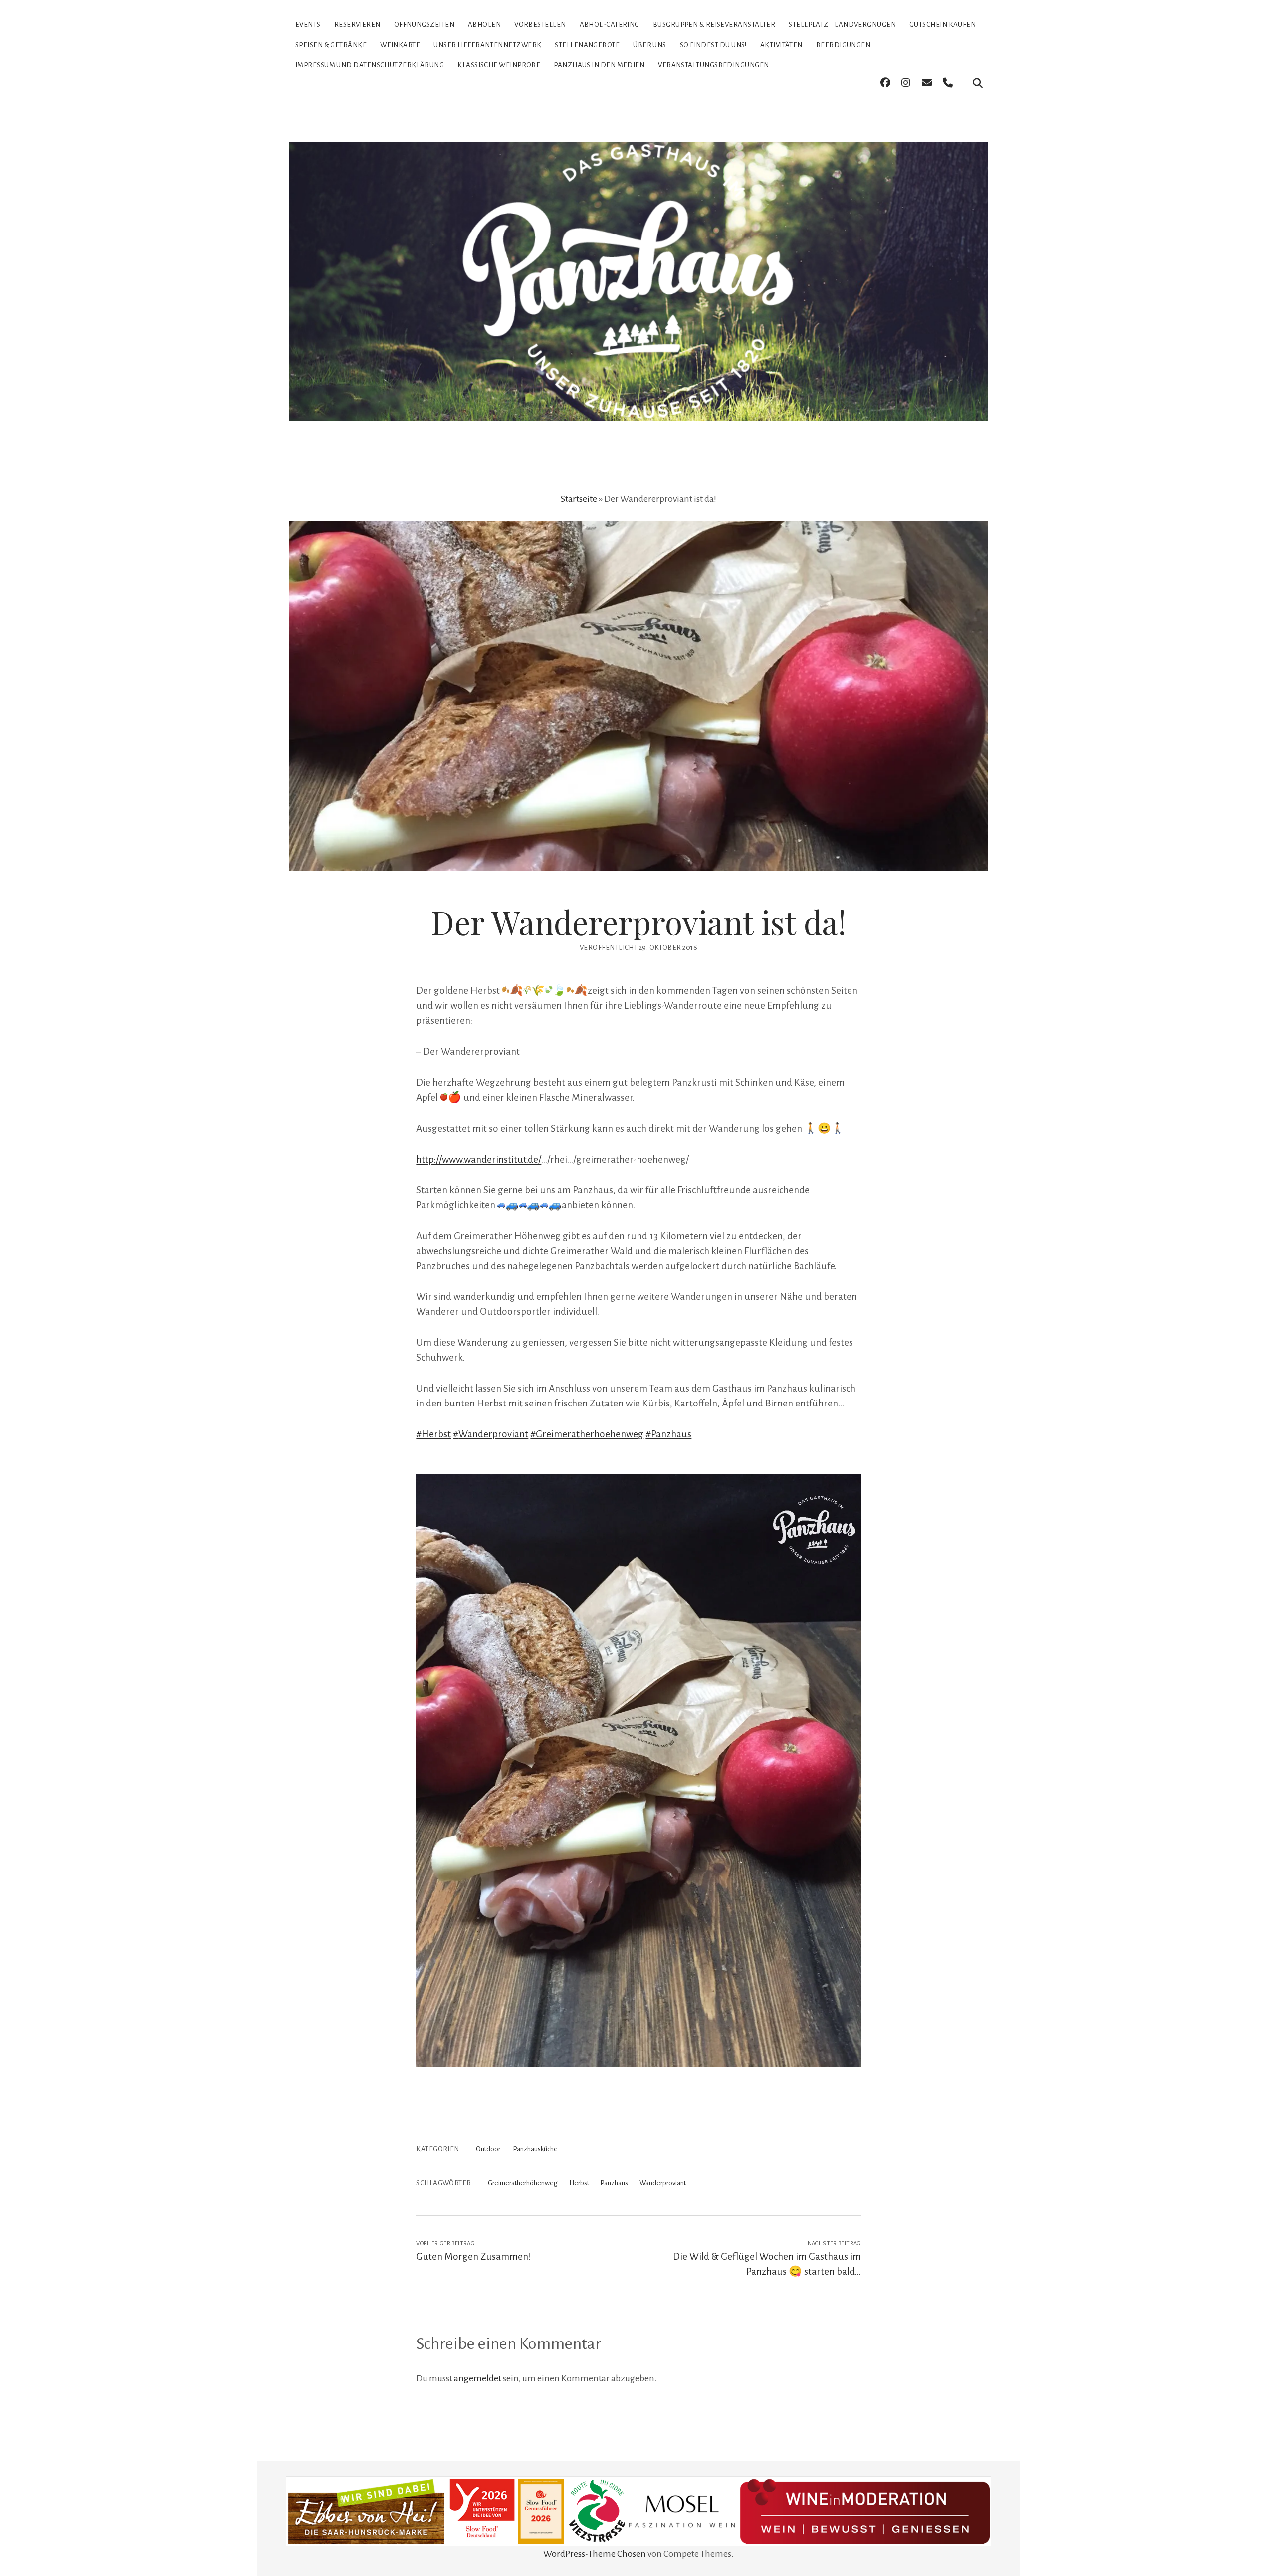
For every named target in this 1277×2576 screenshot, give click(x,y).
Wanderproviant (663, 2183)
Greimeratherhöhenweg (523, 2183)
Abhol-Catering (610, 25)
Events (308, 25)
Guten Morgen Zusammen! (474, 2256)
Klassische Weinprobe (499, 65)
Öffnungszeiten (424, 25)
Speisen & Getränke (331, 45)
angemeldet (478, 2378)
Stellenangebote (587, 45)
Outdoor (488, 2149)
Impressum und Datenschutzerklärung (370, 65)
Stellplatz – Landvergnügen (842, 25)
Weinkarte (400, 45)
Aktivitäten (781, 45)
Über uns (650, 45)
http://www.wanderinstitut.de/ (479, 1159)
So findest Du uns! (713, 45)
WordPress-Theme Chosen (595, 2554)
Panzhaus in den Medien (599, 65)
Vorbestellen (540, 25)
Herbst (579, 2183)
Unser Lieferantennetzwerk (487, 45)
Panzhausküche (535, 2149)
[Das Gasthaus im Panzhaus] (638, 404)
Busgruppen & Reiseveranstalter (714, 25)
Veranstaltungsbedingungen (713, 65)
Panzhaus (614, 2183)
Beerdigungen (843, 45)
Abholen (484, 25)
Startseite (579, 499)
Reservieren (357, 25)
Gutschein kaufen (943, 25)
